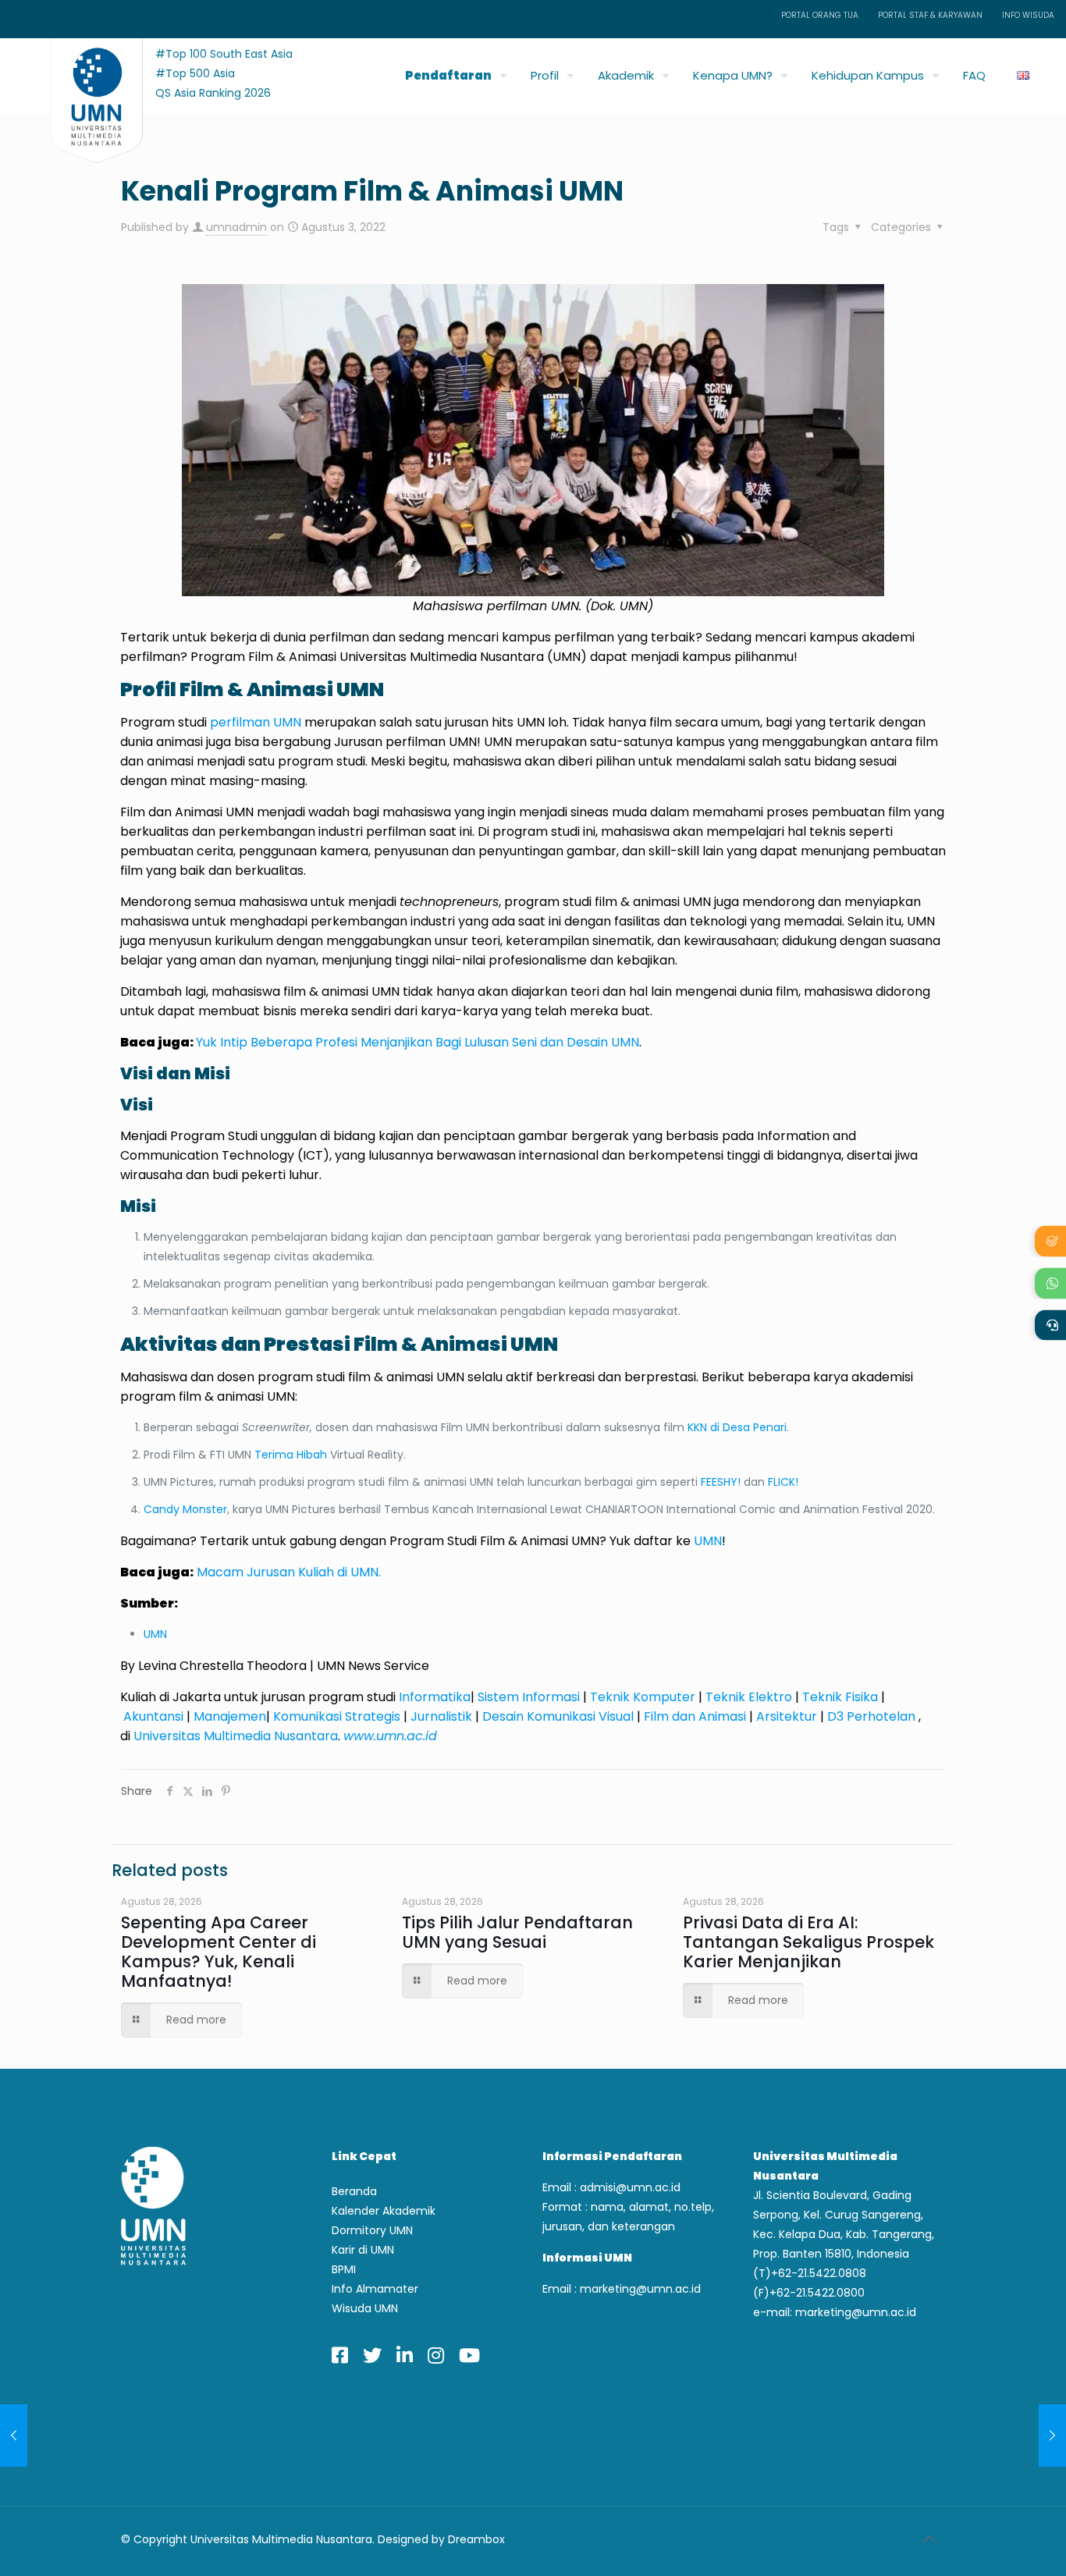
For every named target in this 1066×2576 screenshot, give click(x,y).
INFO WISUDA (1028, 15)
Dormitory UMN (372, 2230)
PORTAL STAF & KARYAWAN (930, 15)
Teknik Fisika (840, 1697)
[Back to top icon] (929, 2539)
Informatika (435, 1697)
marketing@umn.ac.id (640, 2289)
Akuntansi (153, 1716)
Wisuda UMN (365, 2308)
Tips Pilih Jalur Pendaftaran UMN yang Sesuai (517, 1932)
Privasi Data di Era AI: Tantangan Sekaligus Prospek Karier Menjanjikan (808, 1942)
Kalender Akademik (384, 2211)
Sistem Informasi (530, 1697)
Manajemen (230, 1716)
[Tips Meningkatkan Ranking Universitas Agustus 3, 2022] (14, 2436)
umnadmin (236, 227)
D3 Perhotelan (871, 1716)
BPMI (344, 2269)
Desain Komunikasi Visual (558, 1716)
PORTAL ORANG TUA (820, 15)
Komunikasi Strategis (337, 1716)
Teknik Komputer (643, 1697)
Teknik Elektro (749, 1697)
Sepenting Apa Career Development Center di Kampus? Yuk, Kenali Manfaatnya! (219, 1952)
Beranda (354, 2191)
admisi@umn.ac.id (630, 2187)
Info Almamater (375, 2289)
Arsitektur (787, 1716)
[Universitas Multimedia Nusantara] (82, 71)
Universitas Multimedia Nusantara (236, 1736)
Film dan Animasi (695, 1716)
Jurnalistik (441, 1716)
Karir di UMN (363, 2250)
